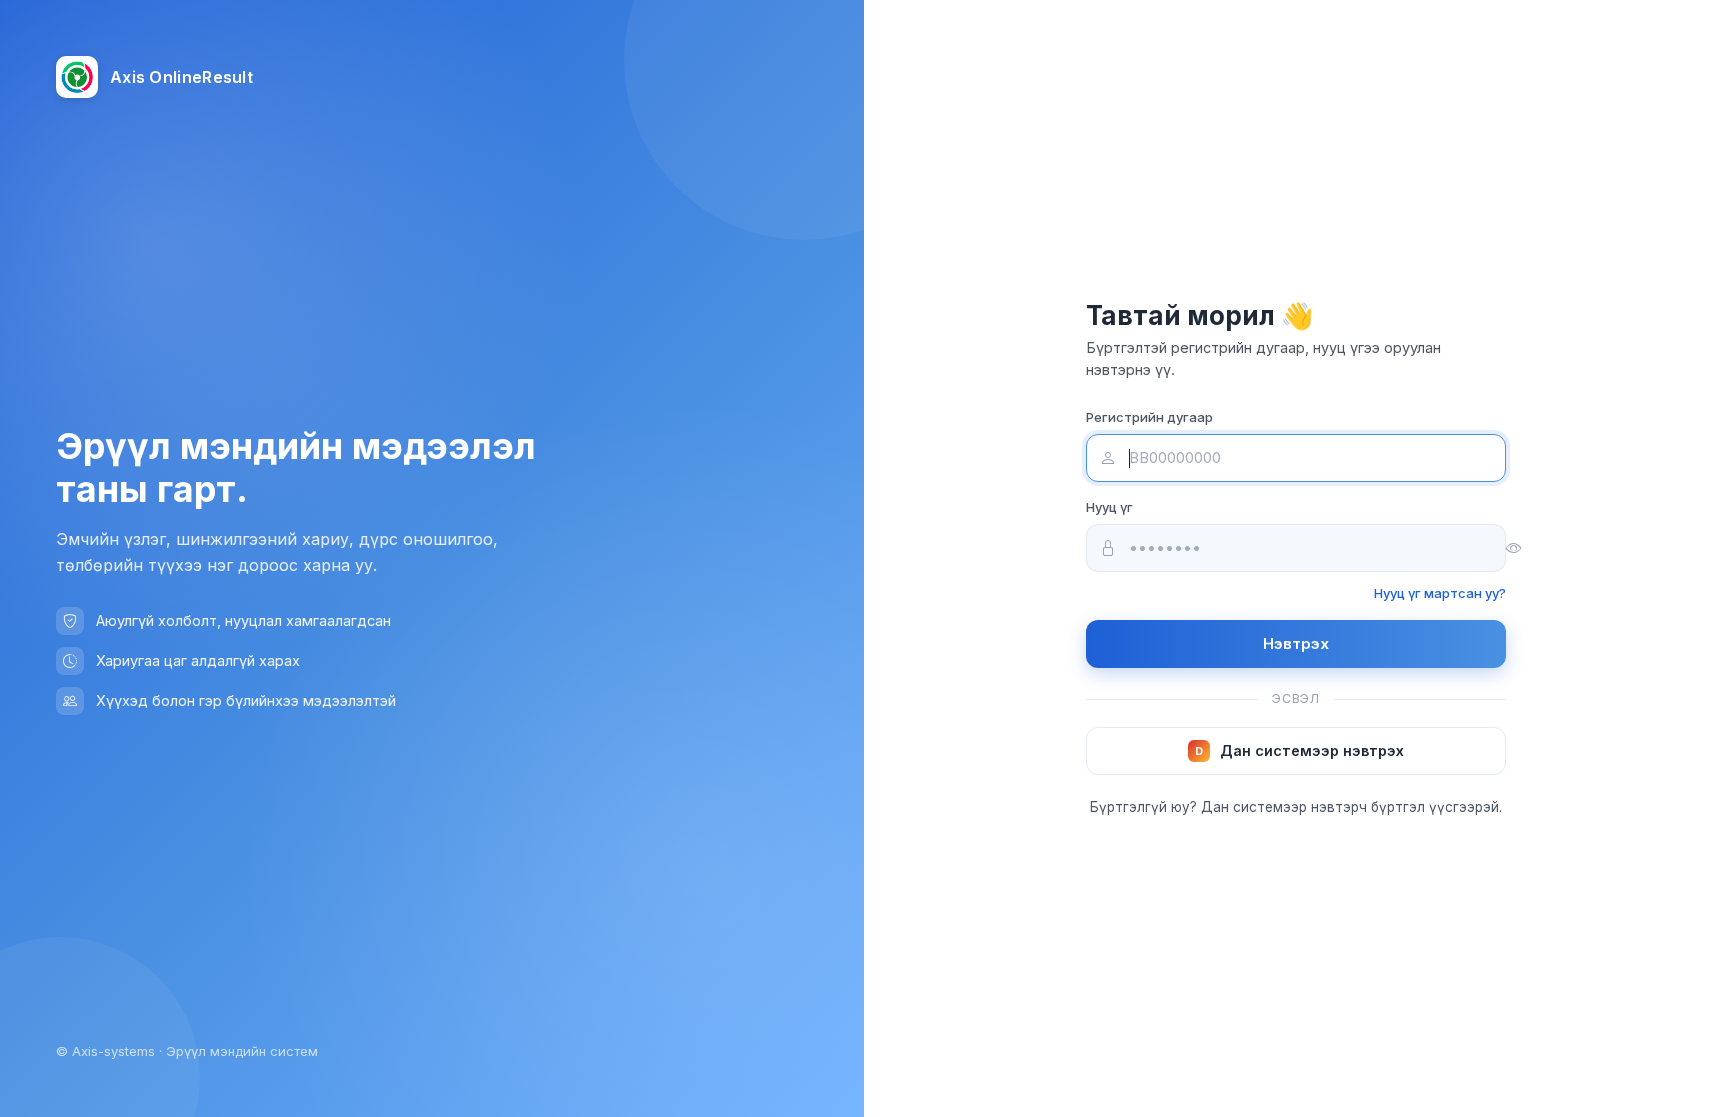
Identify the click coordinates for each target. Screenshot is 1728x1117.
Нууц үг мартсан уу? (1440, 593)
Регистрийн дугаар (1149, 417)
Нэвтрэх (1296, 643)
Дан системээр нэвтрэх (1299, 750)
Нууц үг (1109, 507)
